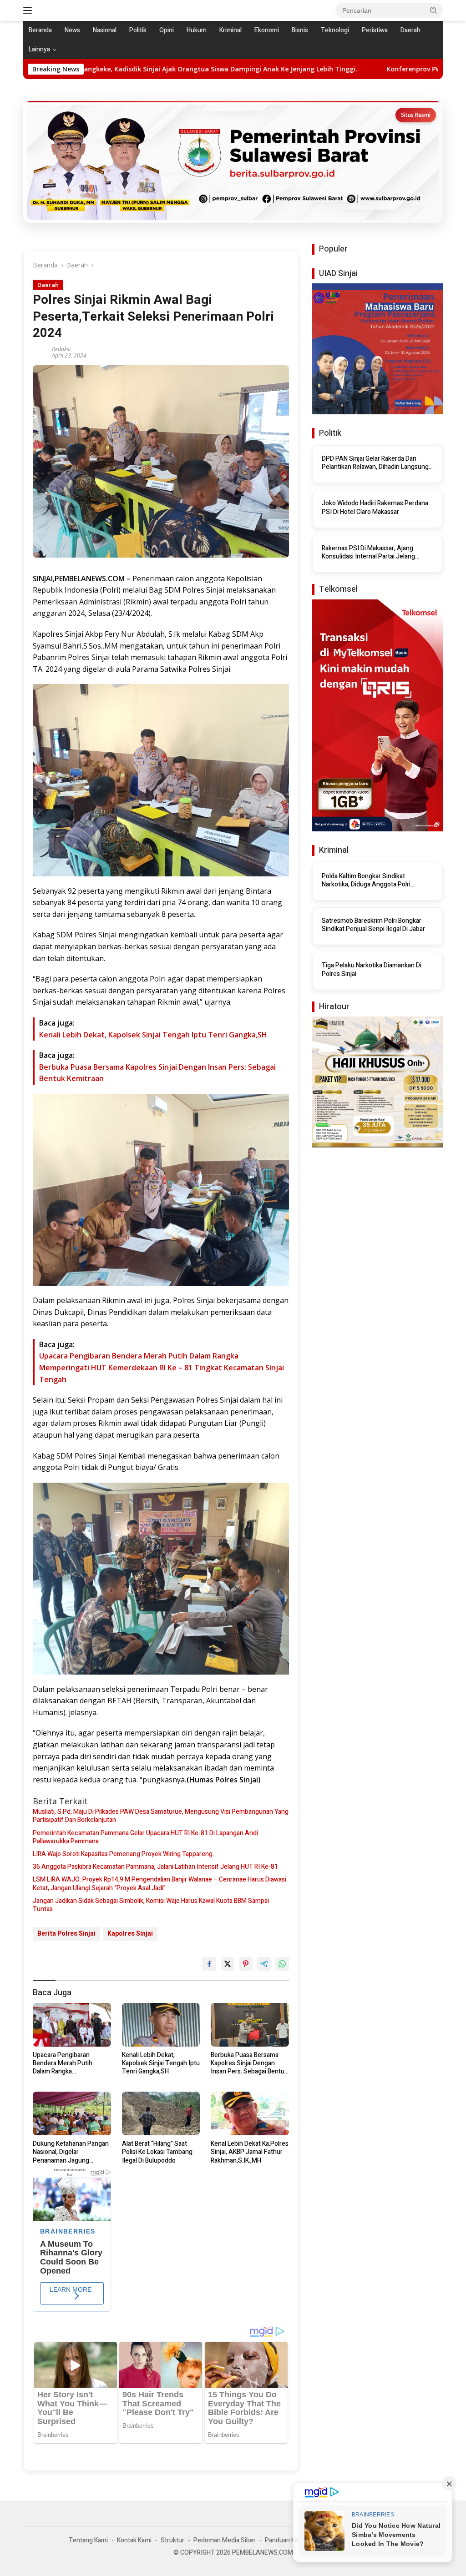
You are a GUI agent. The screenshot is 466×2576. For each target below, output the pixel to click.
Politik (138, 30)
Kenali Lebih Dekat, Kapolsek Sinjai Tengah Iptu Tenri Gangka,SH (153, 1035)
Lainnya (39, 49)
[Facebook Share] (209, 1964)
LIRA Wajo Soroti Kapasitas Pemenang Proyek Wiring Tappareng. (123, 1854)
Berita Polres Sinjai (66, 1934)
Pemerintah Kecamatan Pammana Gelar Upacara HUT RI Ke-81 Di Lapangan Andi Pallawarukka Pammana (145, 1837)
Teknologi (335, 30)
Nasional (105, 30)
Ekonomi (267, 30)
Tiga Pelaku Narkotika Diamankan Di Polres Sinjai (372, 970)
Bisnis (300, 30)
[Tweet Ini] (228, 1964)
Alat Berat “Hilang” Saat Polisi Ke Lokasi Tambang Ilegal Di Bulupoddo (157, 2152)
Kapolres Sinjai (130, 1934)
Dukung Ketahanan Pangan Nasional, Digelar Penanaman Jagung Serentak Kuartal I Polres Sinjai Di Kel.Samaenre (71, 2152)
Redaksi (61, 349)
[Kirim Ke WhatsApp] (282, 1964)
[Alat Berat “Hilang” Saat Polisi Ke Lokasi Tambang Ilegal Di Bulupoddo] (161, 2113)
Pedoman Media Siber (225, 2540)
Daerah (410, 30)
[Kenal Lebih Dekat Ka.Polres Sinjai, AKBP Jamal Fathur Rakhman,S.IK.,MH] (250, 2113)
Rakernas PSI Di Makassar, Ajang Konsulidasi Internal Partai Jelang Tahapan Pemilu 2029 (368, 553)
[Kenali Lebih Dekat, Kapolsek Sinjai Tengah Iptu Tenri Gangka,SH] (161, 2025)
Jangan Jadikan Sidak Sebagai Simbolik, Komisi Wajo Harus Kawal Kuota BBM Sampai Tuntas (151, 1905)
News (72, 30)
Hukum (197, 30)
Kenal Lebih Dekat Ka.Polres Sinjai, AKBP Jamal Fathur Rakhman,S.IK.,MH (250, 2152)
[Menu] (29, 10)
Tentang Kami (88, 2540)
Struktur (172, 2540)
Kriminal (230, 30)
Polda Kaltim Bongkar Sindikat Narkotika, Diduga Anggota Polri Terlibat (366, 880)
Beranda (40, 30)
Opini (167, 30)
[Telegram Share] (264, 1964)
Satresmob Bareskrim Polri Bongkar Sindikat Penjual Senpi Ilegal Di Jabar (373, 925)
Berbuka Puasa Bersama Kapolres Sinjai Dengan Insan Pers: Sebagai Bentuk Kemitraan (249, 2064)
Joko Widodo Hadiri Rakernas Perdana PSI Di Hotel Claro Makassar (375, 508)
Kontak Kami (134, 2540)
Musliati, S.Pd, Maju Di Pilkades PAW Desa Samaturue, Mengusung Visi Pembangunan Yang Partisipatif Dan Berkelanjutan (161, 1816)
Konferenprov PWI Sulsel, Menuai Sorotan (269, 69)
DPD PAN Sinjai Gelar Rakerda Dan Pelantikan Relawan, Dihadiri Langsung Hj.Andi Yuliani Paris (375, 463)
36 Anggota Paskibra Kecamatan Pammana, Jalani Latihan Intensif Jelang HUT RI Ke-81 (155, 1867)
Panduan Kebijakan (291, 2540)
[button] (434, 10)
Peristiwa (375, 30)
